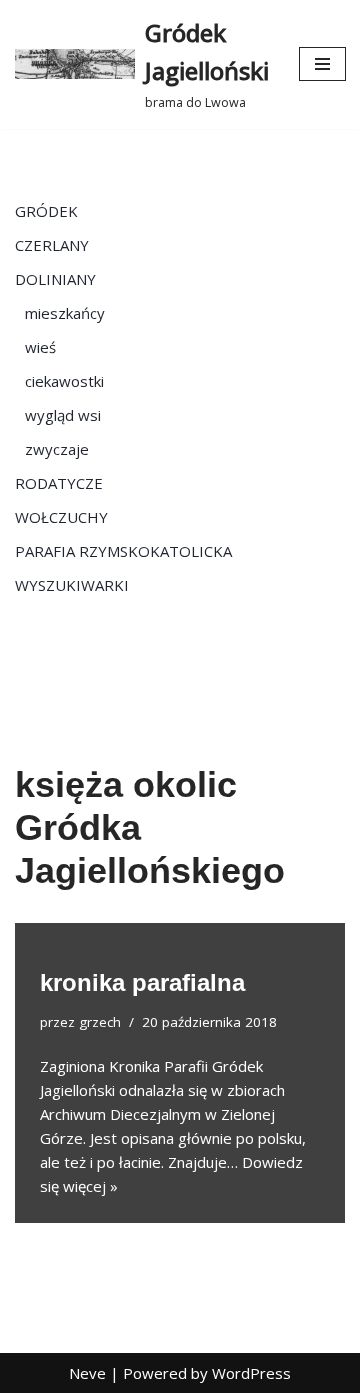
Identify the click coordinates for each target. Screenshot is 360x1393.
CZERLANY (52, 245)
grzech (100, 1022)
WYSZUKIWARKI (72, 585)
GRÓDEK (46, 211)
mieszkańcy (65, 313)
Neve (87, 1373)
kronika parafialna (142, 982)
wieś (40, 347)
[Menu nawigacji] (322, 64)
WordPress (251, 1373)
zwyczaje (57, 449)
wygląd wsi (63, 415)
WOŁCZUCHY (61, 517)
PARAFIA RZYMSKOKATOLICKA (123, 551)
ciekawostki (64, 381)
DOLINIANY (55, 279)
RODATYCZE (59, 483)
